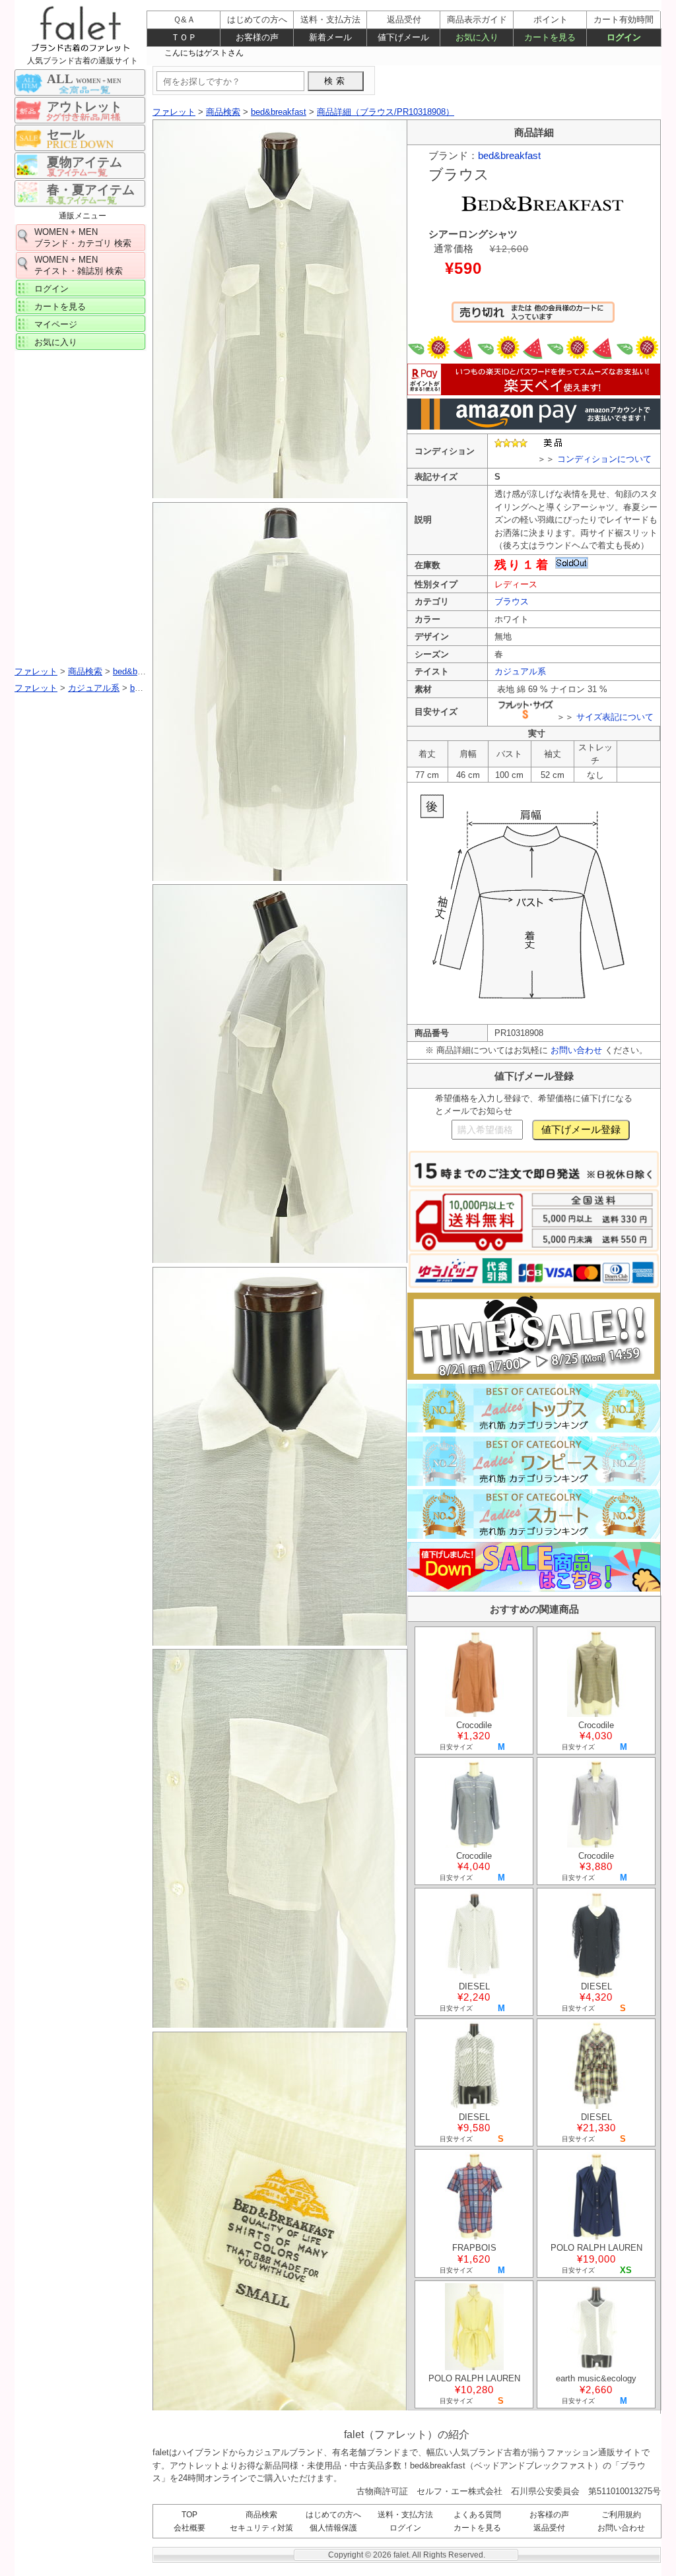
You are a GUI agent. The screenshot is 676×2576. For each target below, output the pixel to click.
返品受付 (549, 2528)
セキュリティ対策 (261, 2528)
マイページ (56, 324)
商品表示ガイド (477, 19)
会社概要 (189, 2528)
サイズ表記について (615, 717)
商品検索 (261, 2515)
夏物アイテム (84, 162)
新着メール (330, 37)
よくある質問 (477, 2515)
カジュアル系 (520, 671)
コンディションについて (604, 459)
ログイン (51, 289)
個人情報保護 (333, 2528)
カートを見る (60, 306)
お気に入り (56, 342)
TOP (189, 2515)
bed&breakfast (509, 155)
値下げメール (403, 37)
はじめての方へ (333, 2515)
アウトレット (84, 107)
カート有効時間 (624, 19)
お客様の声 (549, 2515)
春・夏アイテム (91, 190)
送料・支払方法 (405, 2515)
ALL (84, 79)
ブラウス (512, 601)
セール (66, 134)
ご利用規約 (621, 2515)
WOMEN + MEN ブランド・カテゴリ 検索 (83, 238)
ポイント (551, 19)
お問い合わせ (576, 1050)
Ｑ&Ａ (184, 19)
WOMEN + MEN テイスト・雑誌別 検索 (79, 265)
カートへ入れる (533, 318)
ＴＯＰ (184, 37)
